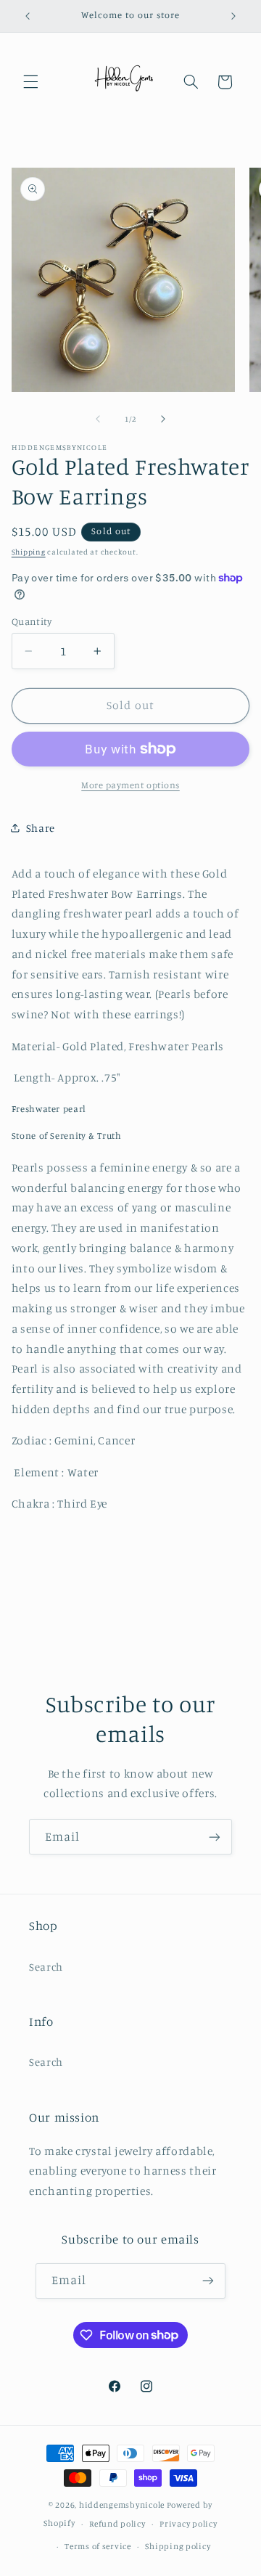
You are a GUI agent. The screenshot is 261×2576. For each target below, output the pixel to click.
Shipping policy (178, 2546)
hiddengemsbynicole (122, 2505)
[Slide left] (98, 419)
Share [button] (41, 828)
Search (46, 1967)
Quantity (32, 621)
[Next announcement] (233, 16)
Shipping (29, 552)
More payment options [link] (130, 785)
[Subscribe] (215, 1837)
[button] (30, 82)
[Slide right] (163, 419)
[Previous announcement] (28, 16)
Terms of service (98, 2546)
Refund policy (117, 2524)
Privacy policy (188, 2524)
